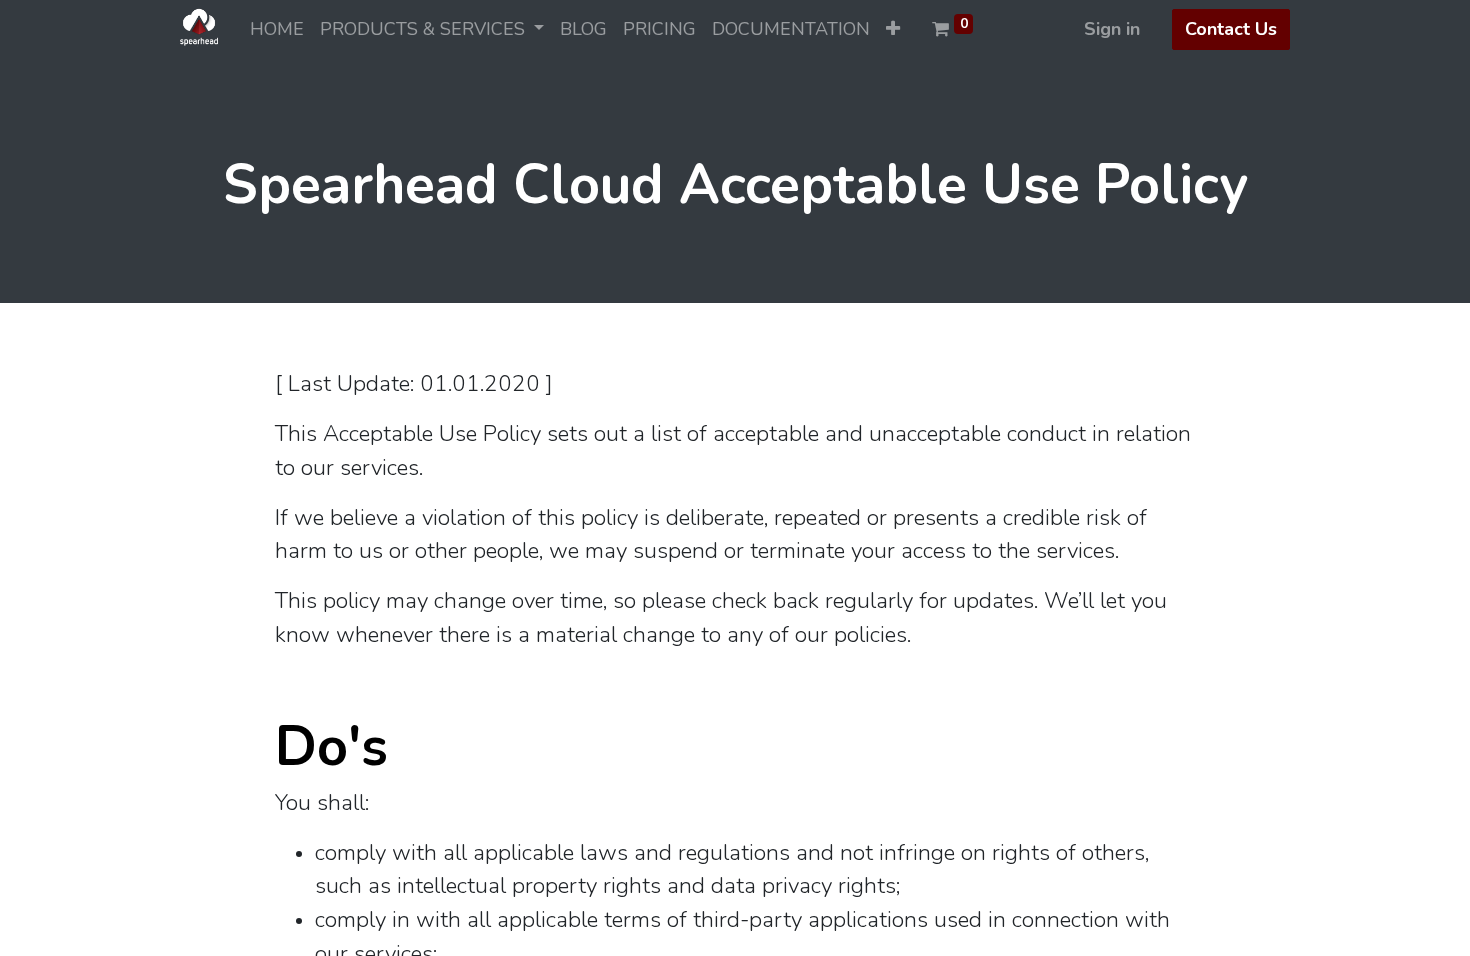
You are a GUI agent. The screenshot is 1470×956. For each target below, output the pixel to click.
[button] (893, 29)
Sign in (1112, 29)
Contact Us (1231, 29)
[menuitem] (277, 29)
